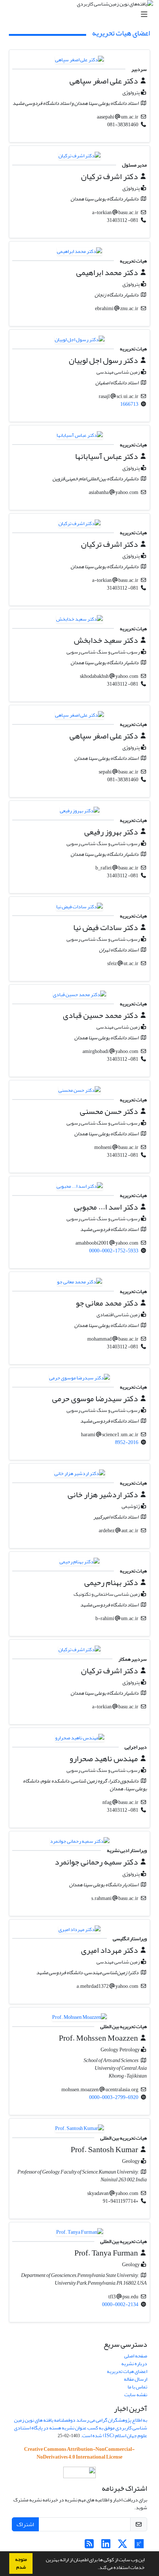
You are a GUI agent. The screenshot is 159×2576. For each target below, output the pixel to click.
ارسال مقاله (136, 2379)
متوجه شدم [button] (21, 2563)
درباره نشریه (134, 2364)
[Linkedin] (106, 2546)
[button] (96, 2568)
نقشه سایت (136, 2395)
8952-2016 (127, 1442)
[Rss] (89, 2546)
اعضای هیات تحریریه (127, 2371)
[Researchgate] (139, 2546)
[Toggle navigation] (82, 15)
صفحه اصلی (136, 2356)
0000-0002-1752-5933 (114, 1251)
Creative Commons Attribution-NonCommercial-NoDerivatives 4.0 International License (79, 2453)
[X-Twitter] (123, 2546)
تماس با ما (137, 2387)
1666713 (129, 404)
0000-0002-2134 (120, 2304)
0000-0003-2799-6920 (114, 2097)
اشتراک (25, 2524)
